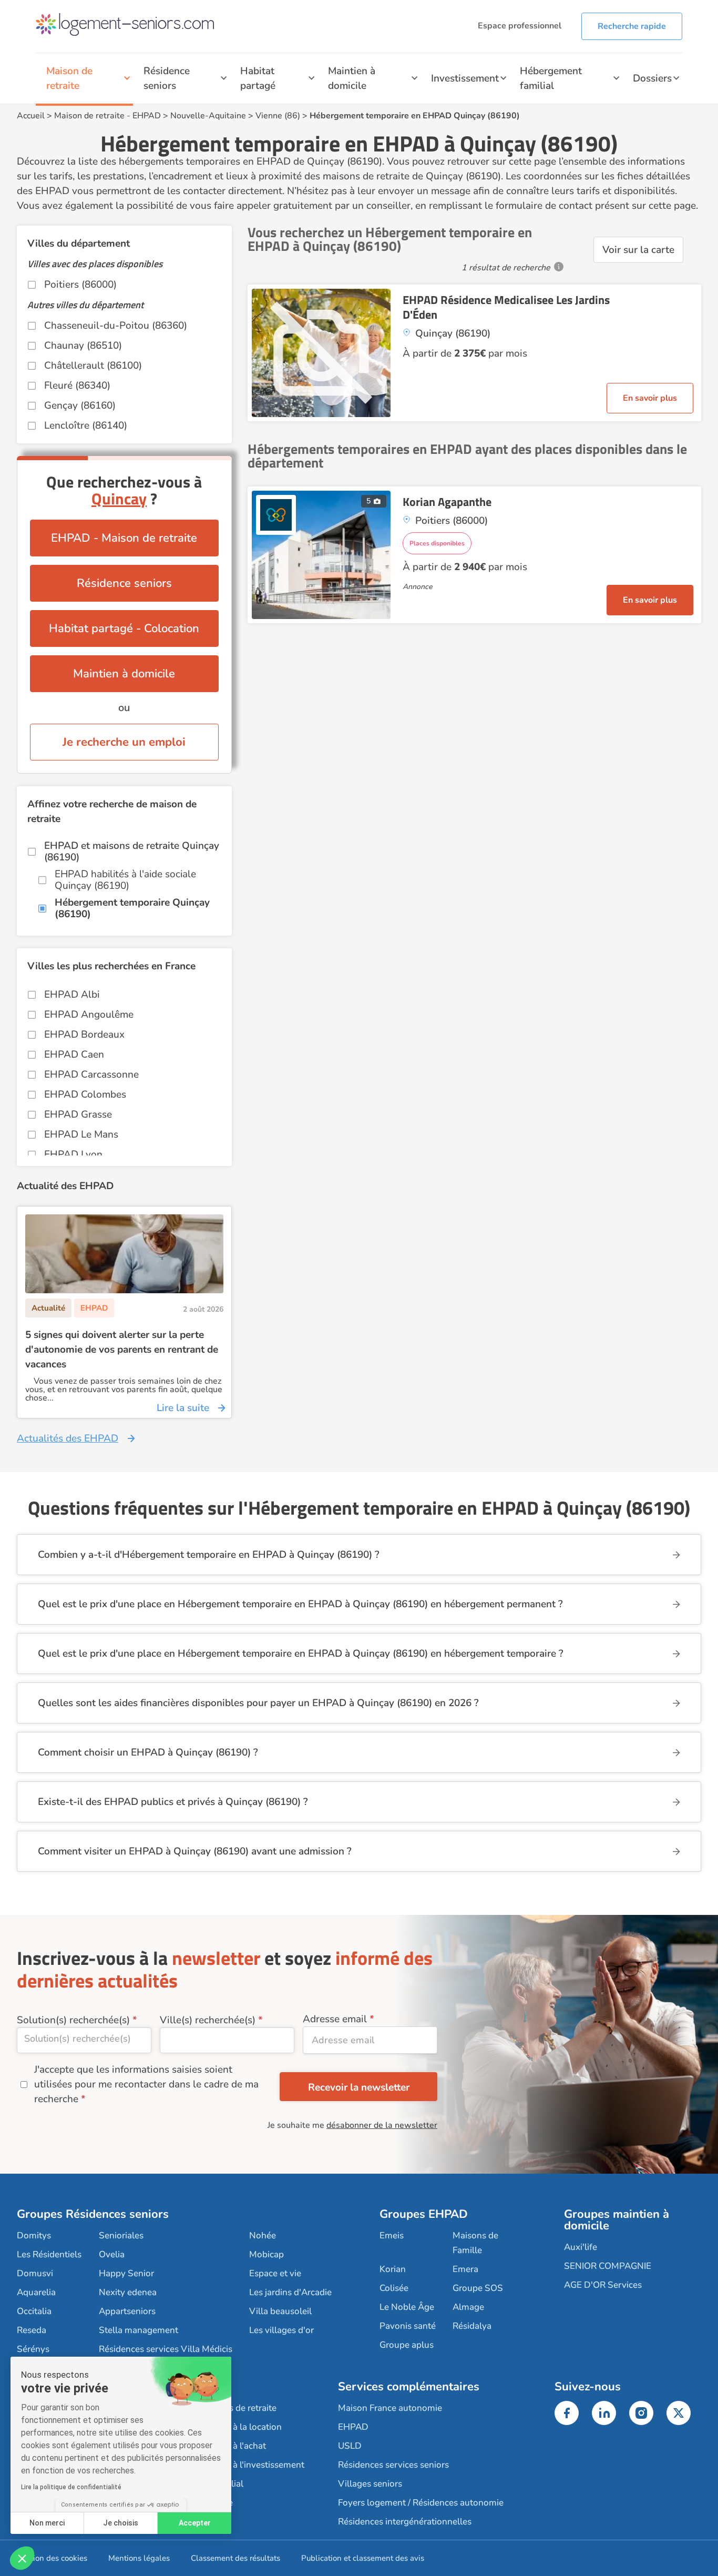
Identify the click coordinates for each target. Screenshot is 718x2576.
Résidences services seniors (393, 2465)
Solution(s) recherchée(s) (73, 2020)
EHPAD (147, 116)
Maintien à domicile (352, 78)
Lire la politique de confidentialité (71, 2487)
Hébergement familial (551, 78)
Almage (468, 2307)
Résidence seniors (167, 78)
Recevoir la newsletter (359, 2087)
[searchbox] (84, 2039)
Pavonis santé (408, 2326)
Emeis (392, 2235)
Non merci (47, 2523)
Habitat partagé (258, 78)
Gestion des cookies (52, 2558)
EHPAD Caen (74, 1054)
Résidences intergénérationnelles (405, 2522)
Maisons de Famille (475, 2243)
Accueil (31, 116)
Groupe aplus (407, 2345)
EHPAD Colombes (85, 1094)
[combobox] (84, 2040)
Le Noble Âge (407, 2307)
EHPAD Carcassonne (91, 1074)
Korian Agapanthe (447, 502)
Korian (393, 2269)
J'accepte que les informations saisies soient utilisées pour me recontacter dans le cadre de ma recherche (146, 2084)
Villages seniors (370, 2484)
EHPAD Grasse (78, 1114)
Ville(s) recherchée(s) (208, 2020)
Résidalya (472, 2326)
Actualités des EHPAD (68, 1438)
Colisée (394, 2288)
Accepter (195, 2523)
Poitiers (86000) (80, 285)
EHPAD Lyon (73, 1154)
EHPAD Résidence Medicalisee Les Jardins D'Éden (506, 307)
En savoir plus (650, 398)
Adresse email (335, 2019)
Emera (465, 2269)
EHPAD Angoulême (89, 1015)
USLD (350, 2446)
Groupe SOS (478, 2288)
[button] (22, 2558)
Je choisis (121, 2523)
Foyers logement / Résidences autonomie (421, 2503)
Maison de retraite (69, 78)
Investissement (465, 78)
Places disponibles (437, 543)
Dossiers (652, 78)
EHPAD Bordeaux (84, 1035)
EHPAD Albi (72, 995)
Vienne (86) (278, 116)
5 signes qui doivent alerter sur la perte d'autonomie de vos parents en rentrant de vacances (122, 1350)
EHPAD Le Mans (81, 1134)
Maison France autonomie (390, 2408)
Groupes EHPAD (424, 2214)
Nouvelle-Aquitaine (208, 116)
